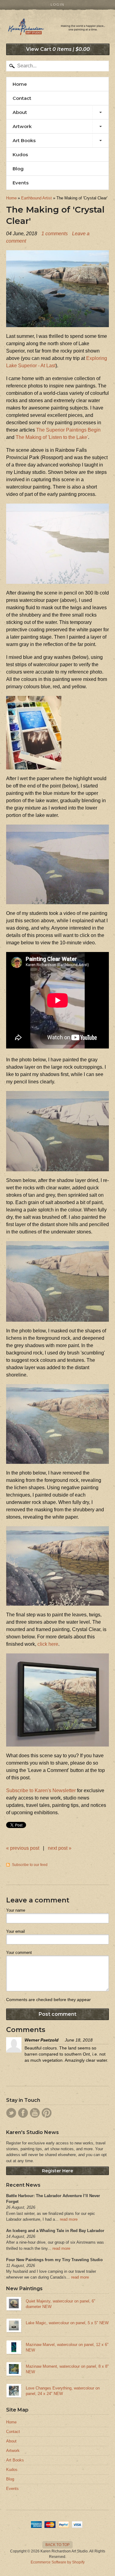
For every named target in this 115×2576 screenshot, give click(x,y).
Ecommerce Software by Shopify (58, 2562)
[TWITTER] (11, 2113)
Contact (22, 98)
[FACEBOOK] (23, 2113)
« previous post (23, 1848)
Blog (18, 169)
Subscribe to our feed (30, 1865)
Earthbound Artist (36, 198)
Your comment (19, 1953)
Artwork (22, 126)
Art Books (24, 140)
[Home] (57, 29)
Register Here (57, 2171)
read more (69, 2219)
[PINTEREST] (47, 2113)
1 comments (55, 234)
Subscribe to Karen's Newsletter (41, 1790)
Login (57, 5)
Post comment (57, 2014)
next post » (60, 1848)
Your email (15, 1931)
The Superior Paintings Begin (68, 430)
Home (20, 84)
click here (48, 1644)
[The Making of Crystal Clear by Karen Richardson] (57, 323)
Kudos (20, 155)
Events (21, 183)
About (20, 112)
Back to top (57, 2545)
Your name (16, 1910)
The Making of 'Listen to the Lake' (52, 437)
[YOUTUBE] (35, 2113)
